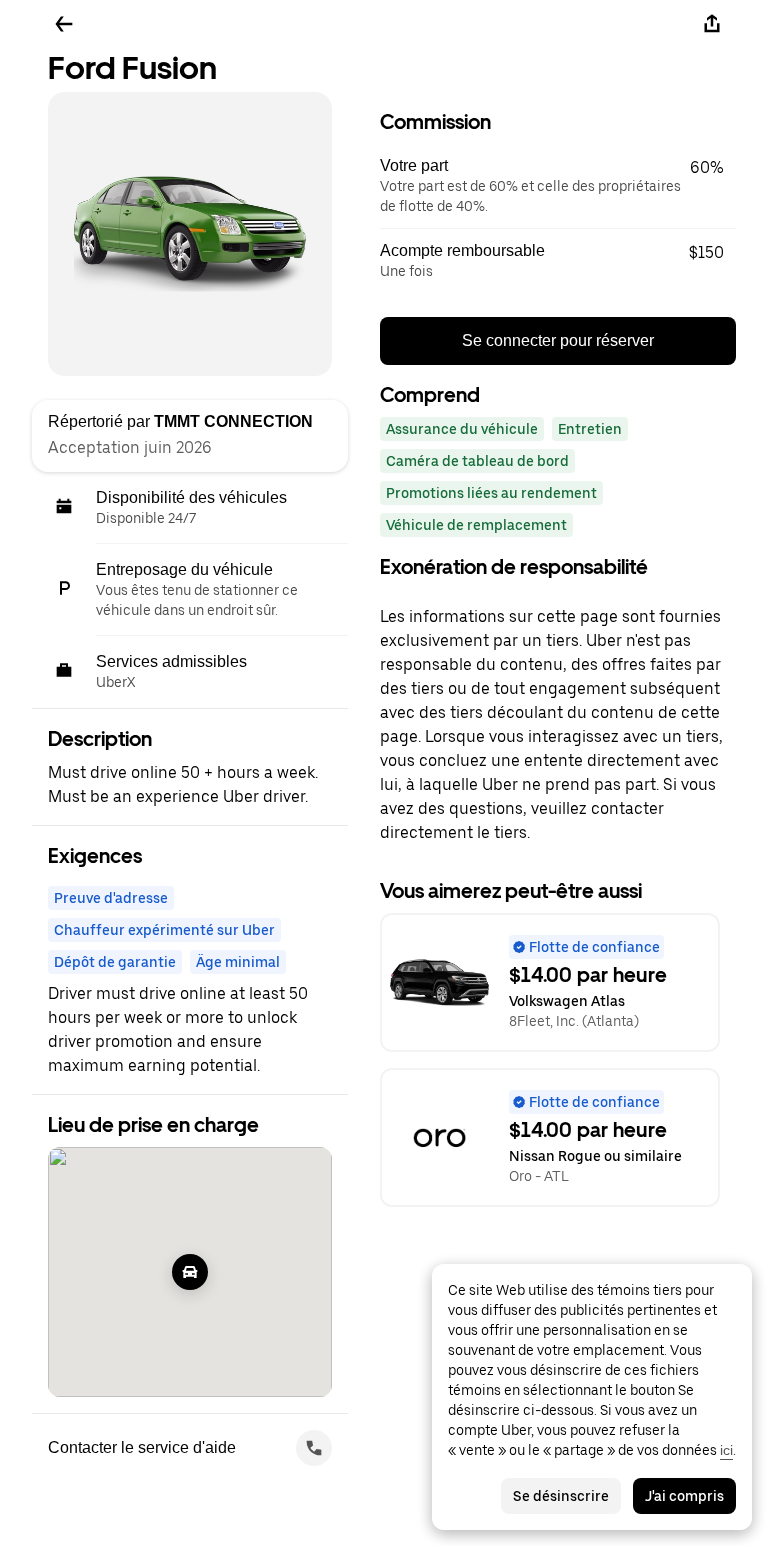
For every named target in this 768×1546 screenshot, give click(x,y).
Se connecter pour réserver (558, 340)
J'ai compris (684, 1496)
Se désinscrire (561, 1496)
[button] (558, 186)
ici (726, 1450)
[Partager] (712, 24)
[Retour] (64, 24)
